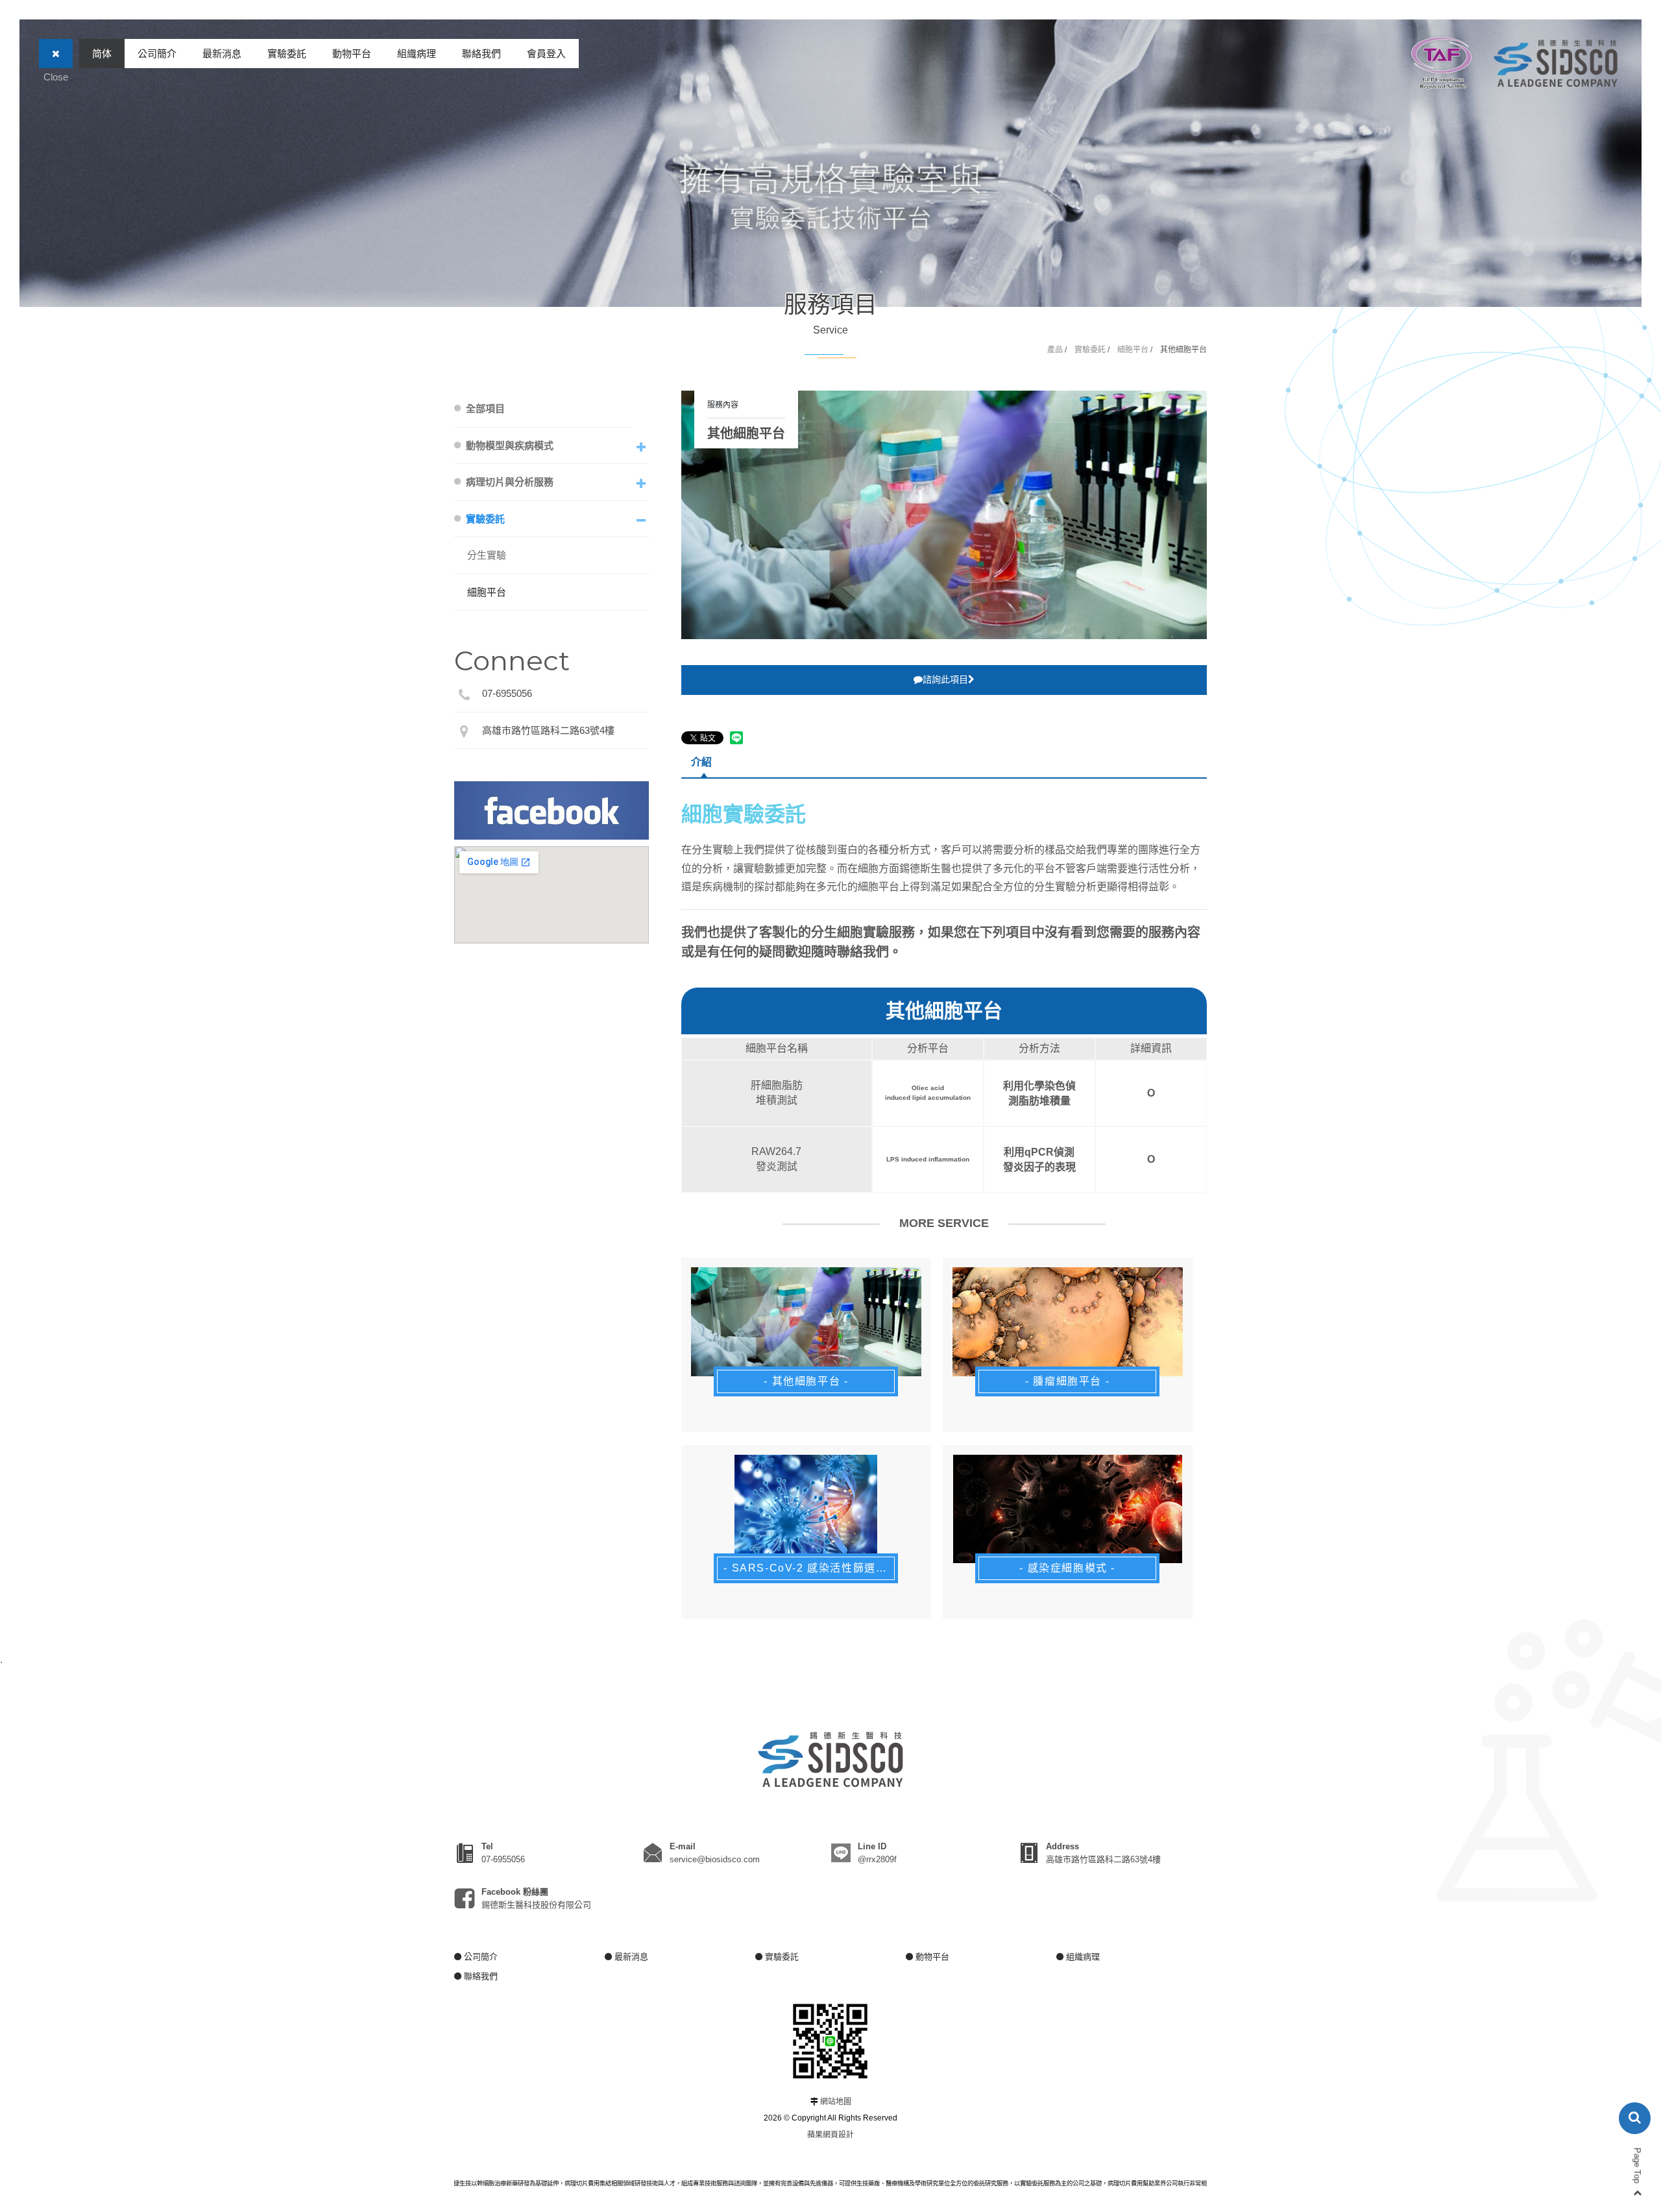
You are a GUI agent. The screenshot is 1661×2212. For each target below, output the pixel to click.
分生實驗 (487, 555)
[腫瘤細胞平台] (1068, 1322)
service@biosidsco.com (715, 1859)
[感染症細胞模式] (1068, 1509)
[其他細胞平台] (806, 1322)
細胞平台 (1133, 350)
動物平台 (352, 54)
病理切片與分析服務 (510, 482)
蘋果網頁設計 (830, 2135)
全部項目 (485, 408)
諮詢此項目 (945, 679)
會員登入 (546, 54)
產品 (1055, 350)
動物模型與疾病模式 (510, 445)
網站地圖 (836, 2102)
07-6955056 (507, 693)
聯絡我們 (481, 54)
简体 (102, 54)
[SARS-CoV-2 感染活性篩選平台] (806, 1509)
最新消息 (222, 54)
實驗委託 (287, 54)
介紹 (701, 762)
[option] (944, 515)
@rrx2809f (877, 1859)
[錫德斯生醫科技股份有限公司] (1556, 63)
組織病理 (417, 54)
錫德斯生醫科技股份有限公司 (536, 1905)
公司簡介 (157, 54)
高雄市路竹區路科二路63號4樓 (548, 730)
